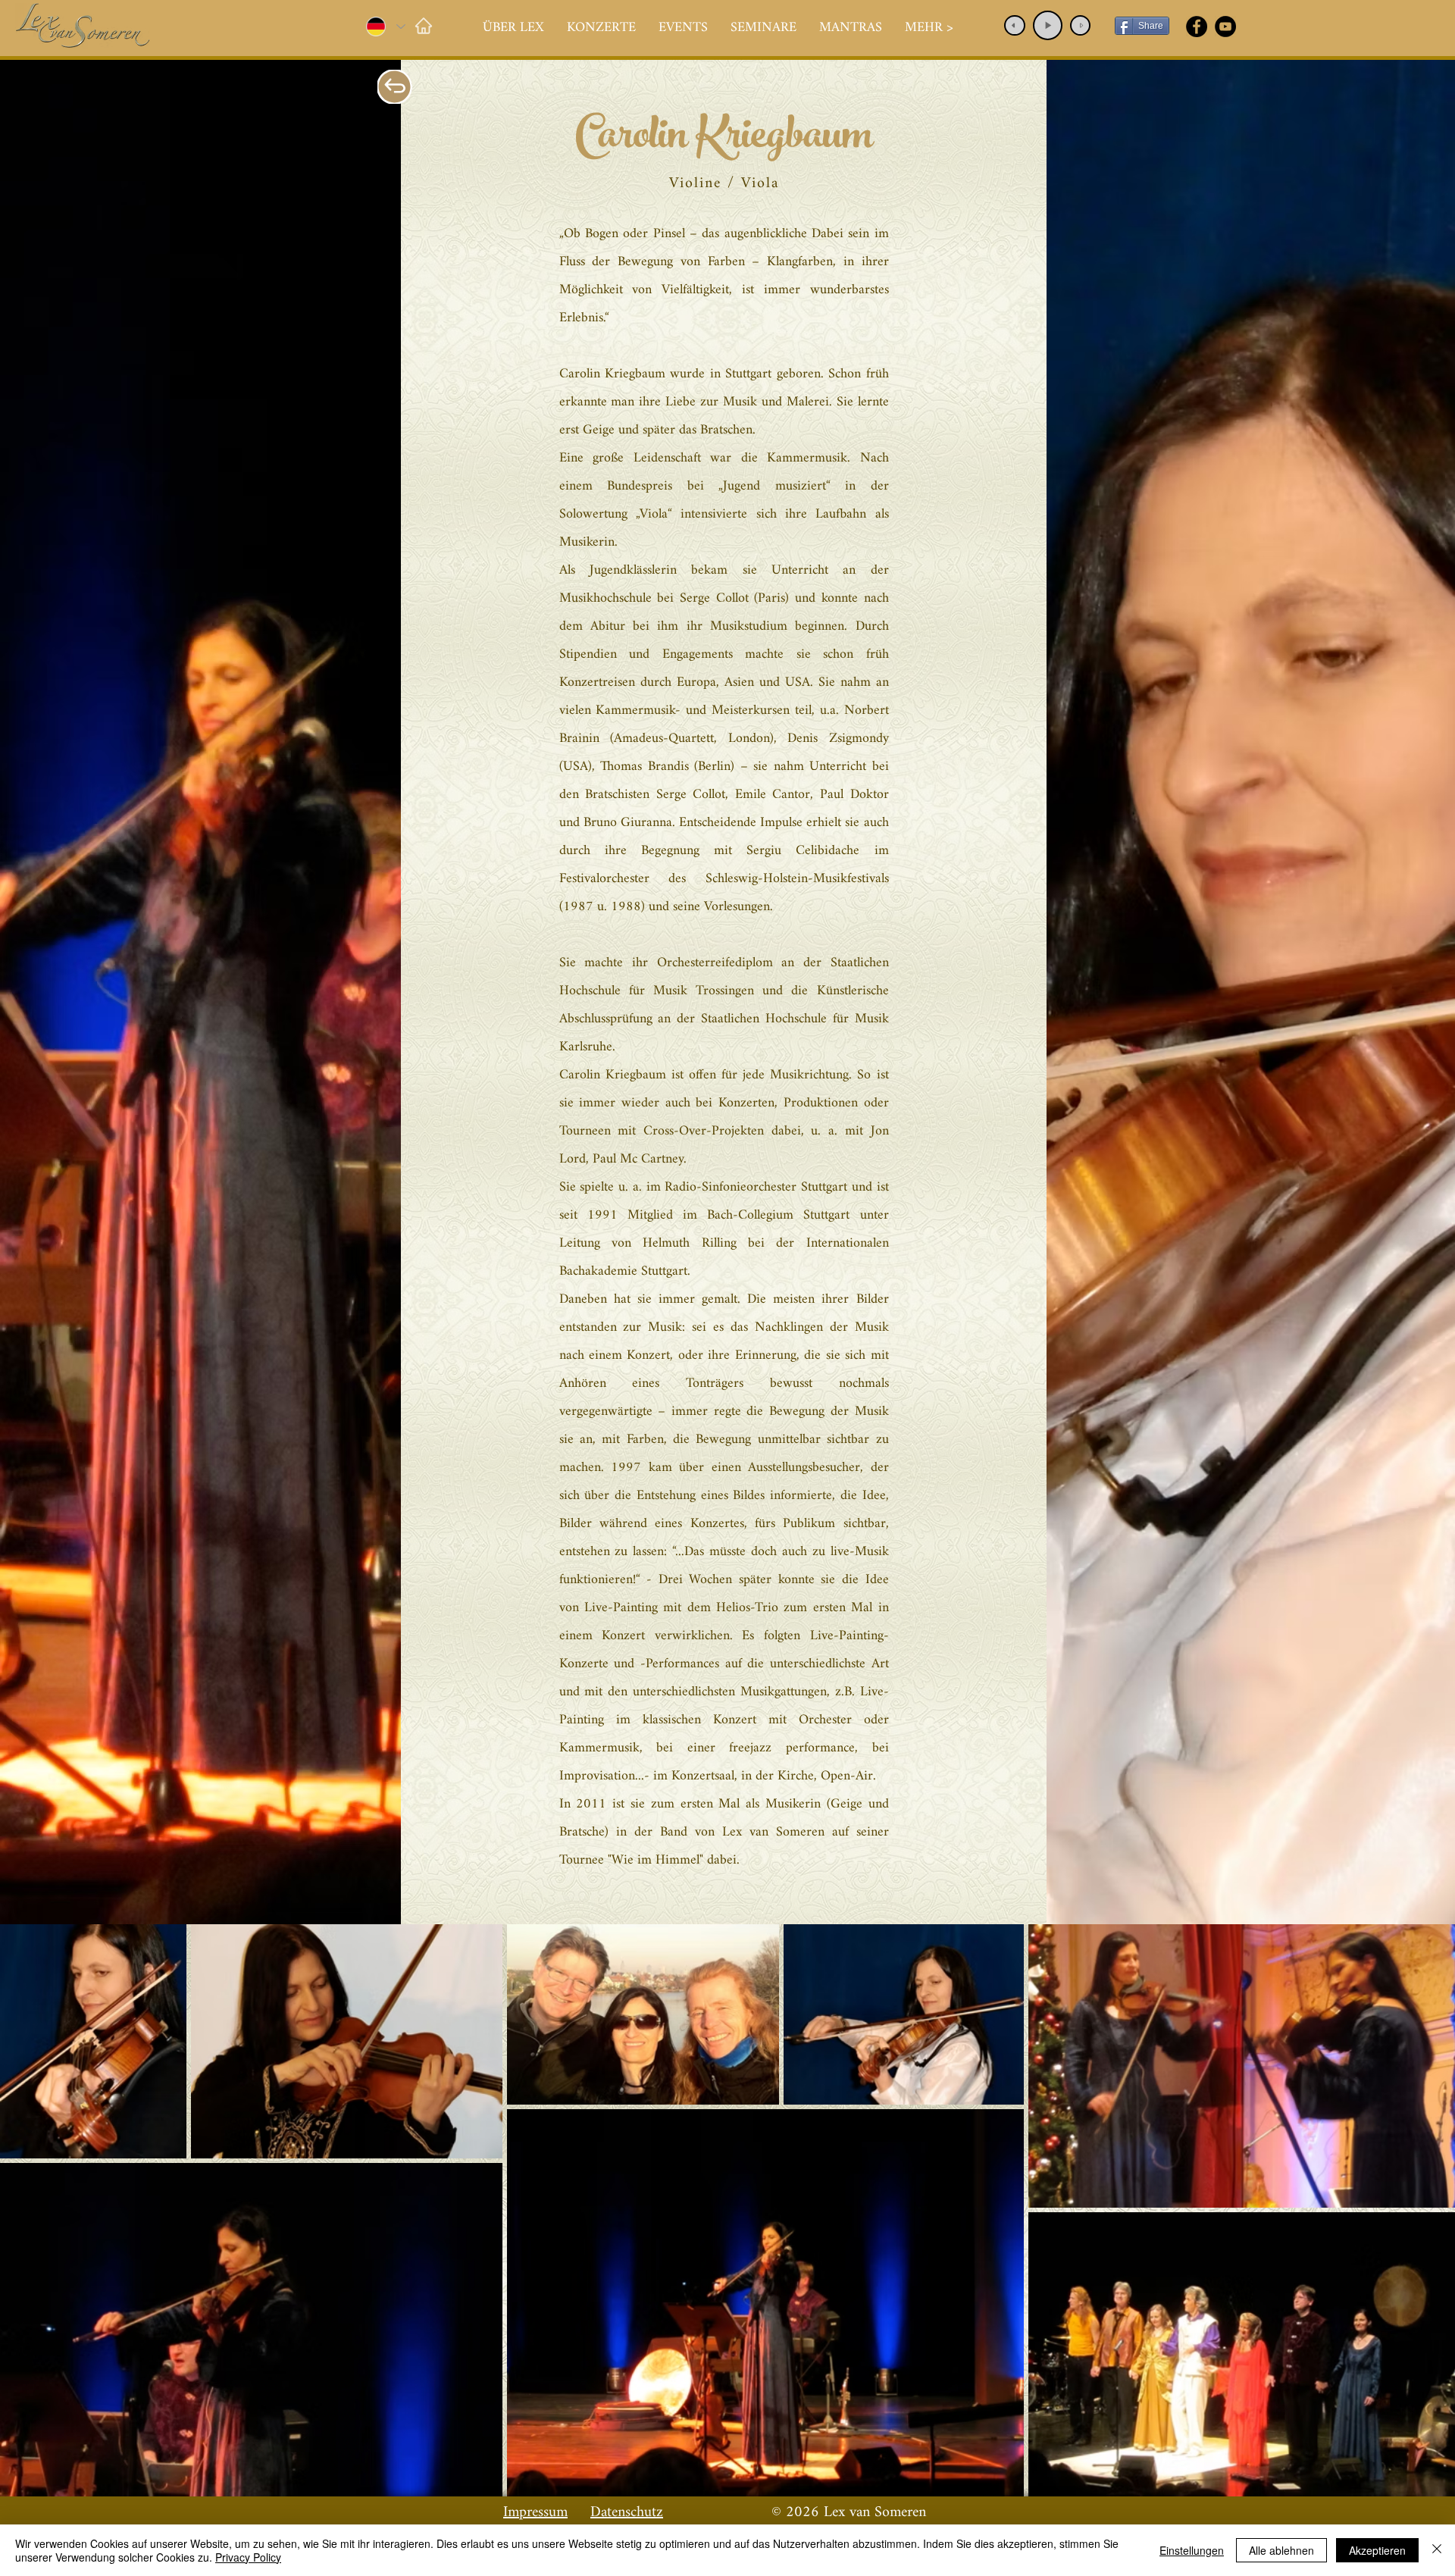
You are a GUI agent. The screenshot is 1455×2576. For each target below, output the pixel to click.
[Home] (423, 25)
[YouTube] (1225, 27)
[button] (601, 28)
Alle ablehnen (1281, 2550)
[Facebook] (1197, 27)
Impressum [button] (535, 2513)
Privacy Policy (248, 2557)
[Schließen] (1437, 2550)
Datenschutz (627, 2513)
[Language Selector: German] (385, 27)
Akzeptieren (1377, 2550)
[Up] (395, 87)
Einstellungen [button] (1192, 2550)
